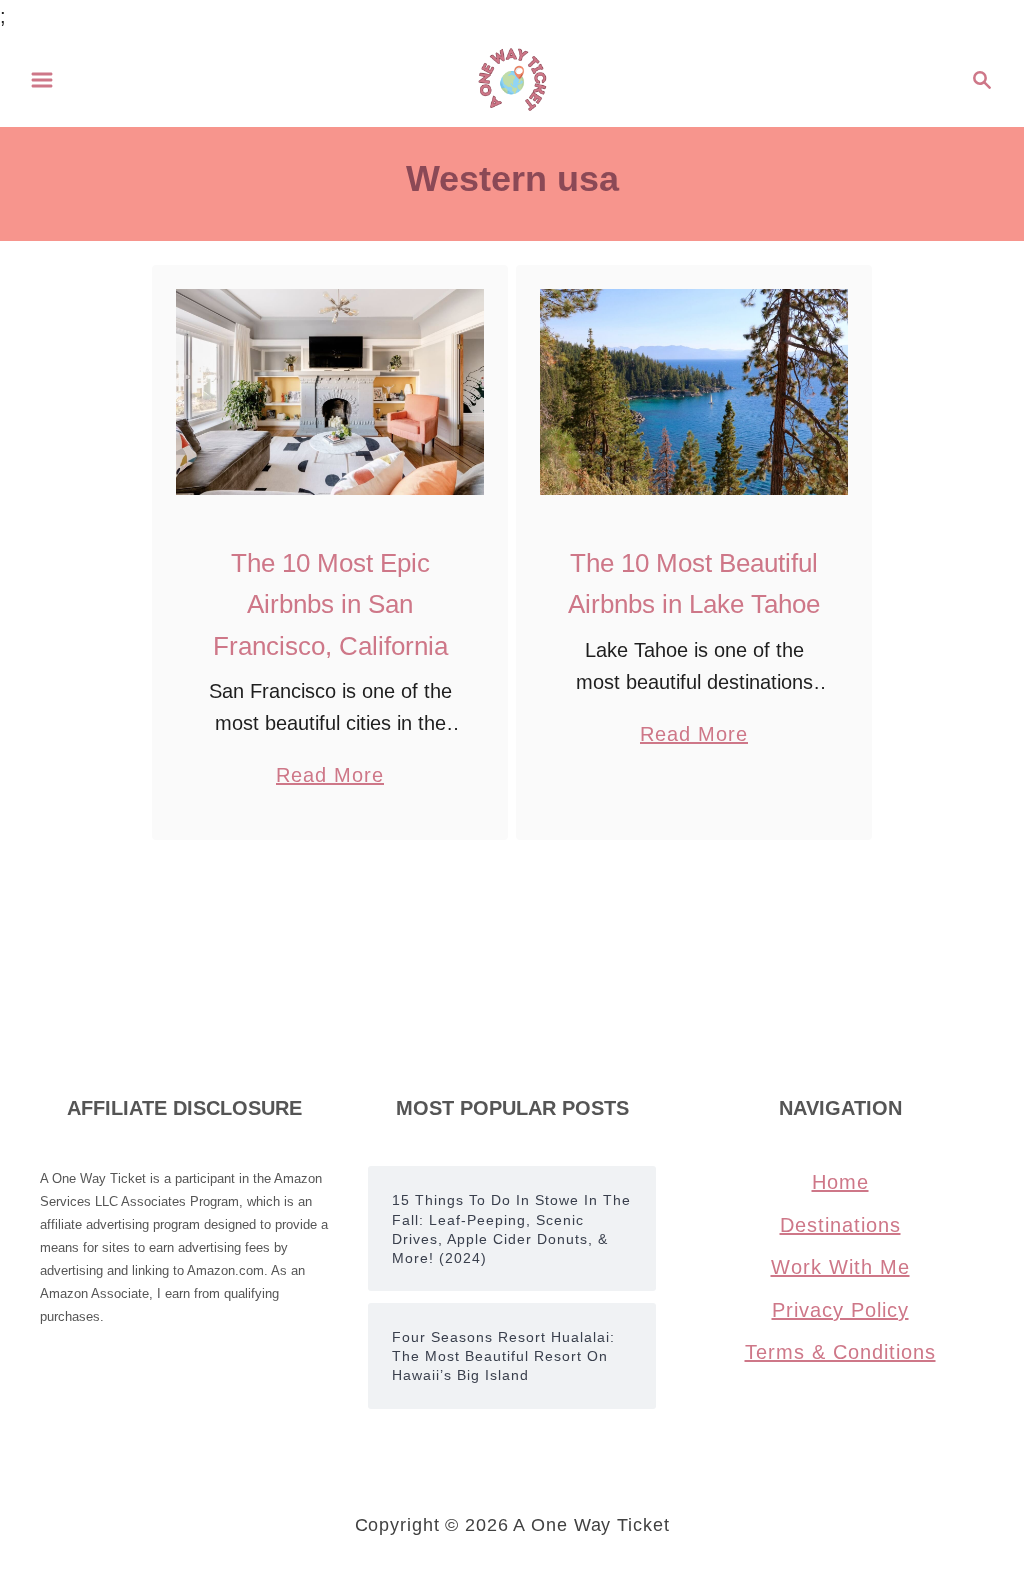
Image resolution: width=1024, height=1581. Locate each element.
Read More (330, 777)
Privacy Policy (840, 1310)
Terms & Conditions (840, 1352)
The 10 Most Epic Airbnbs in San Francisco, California (330, 604)
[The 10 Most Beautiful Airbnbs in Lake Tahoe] (694, 392)
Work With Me (840, 1267)
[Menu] (42, 80)
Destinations (840, 1225)
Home (840, 1182)
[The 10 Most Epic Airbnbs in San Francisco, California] (330, 392)
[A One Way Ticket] (512, 78)
